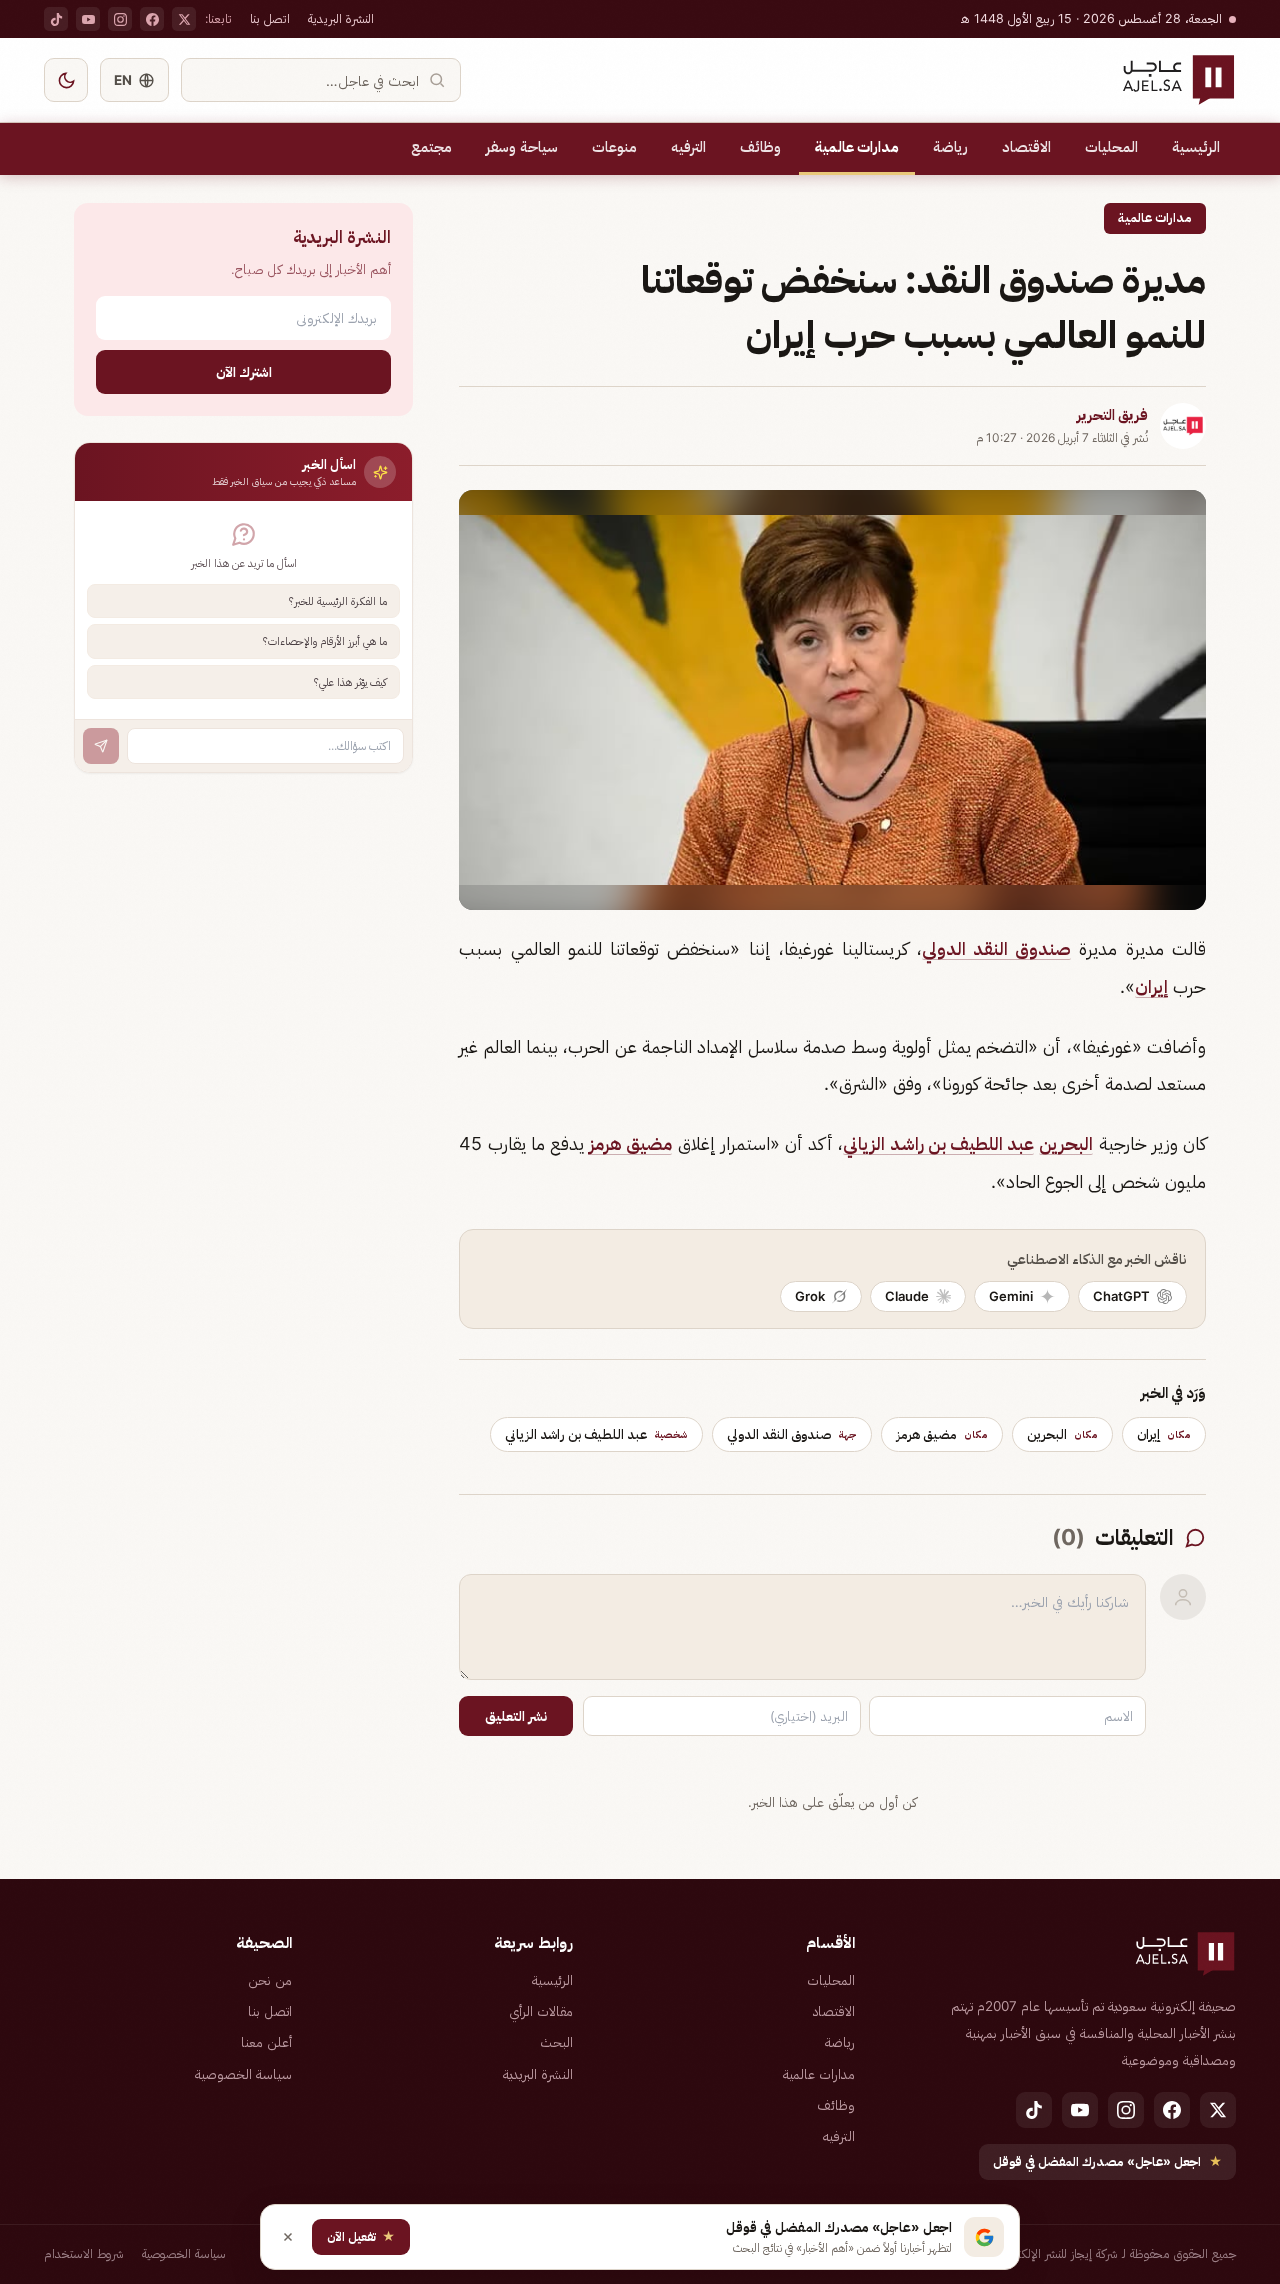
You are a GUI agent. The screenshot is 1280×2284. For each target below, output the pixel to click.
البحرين (1066, 1143)
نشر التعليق (516, 1716)
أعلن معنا (266, 2042)
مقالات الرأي (541, 2011)
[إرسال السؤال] (101, 746)
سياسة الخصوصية (243, 2074)
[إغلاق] (288, 2237)
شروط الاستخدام (84, 2253)
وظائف (760, 147)
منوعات (614, 147)
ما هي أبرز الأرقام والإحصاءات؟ (325, 641)
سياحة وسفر (522, 147)
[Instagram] (120, 19)
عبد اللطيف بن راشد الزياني (938, 1143)
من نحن (270, 1980)
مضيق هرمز (630, 1143)
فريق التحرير (1112, 415)
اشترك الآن (244, 371)
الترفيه (688, 147)
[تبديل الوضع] (66, 80)
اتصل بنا (270, 18)
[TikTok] (56, 19)
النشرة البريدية (341, 18)
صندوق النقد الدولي (997, 948)
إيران (1151, 986)
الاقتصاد (1026, 147)
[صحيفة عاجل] (1178, 80)
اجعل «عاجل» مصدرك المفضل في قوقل (1107, 2161)
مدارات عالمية (857, 147)
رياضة (950, 147)
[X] (184, 19)
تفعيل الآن (361, 2236)
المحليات (1111, 147)
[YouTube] (88, 19)
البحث (556, 2042)
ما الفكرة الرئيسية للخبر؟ (338, 601)
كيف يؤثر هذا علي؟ (350, 682)
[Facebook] (152, 19)
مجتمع (431, 147)
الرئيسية (1196, 147)
